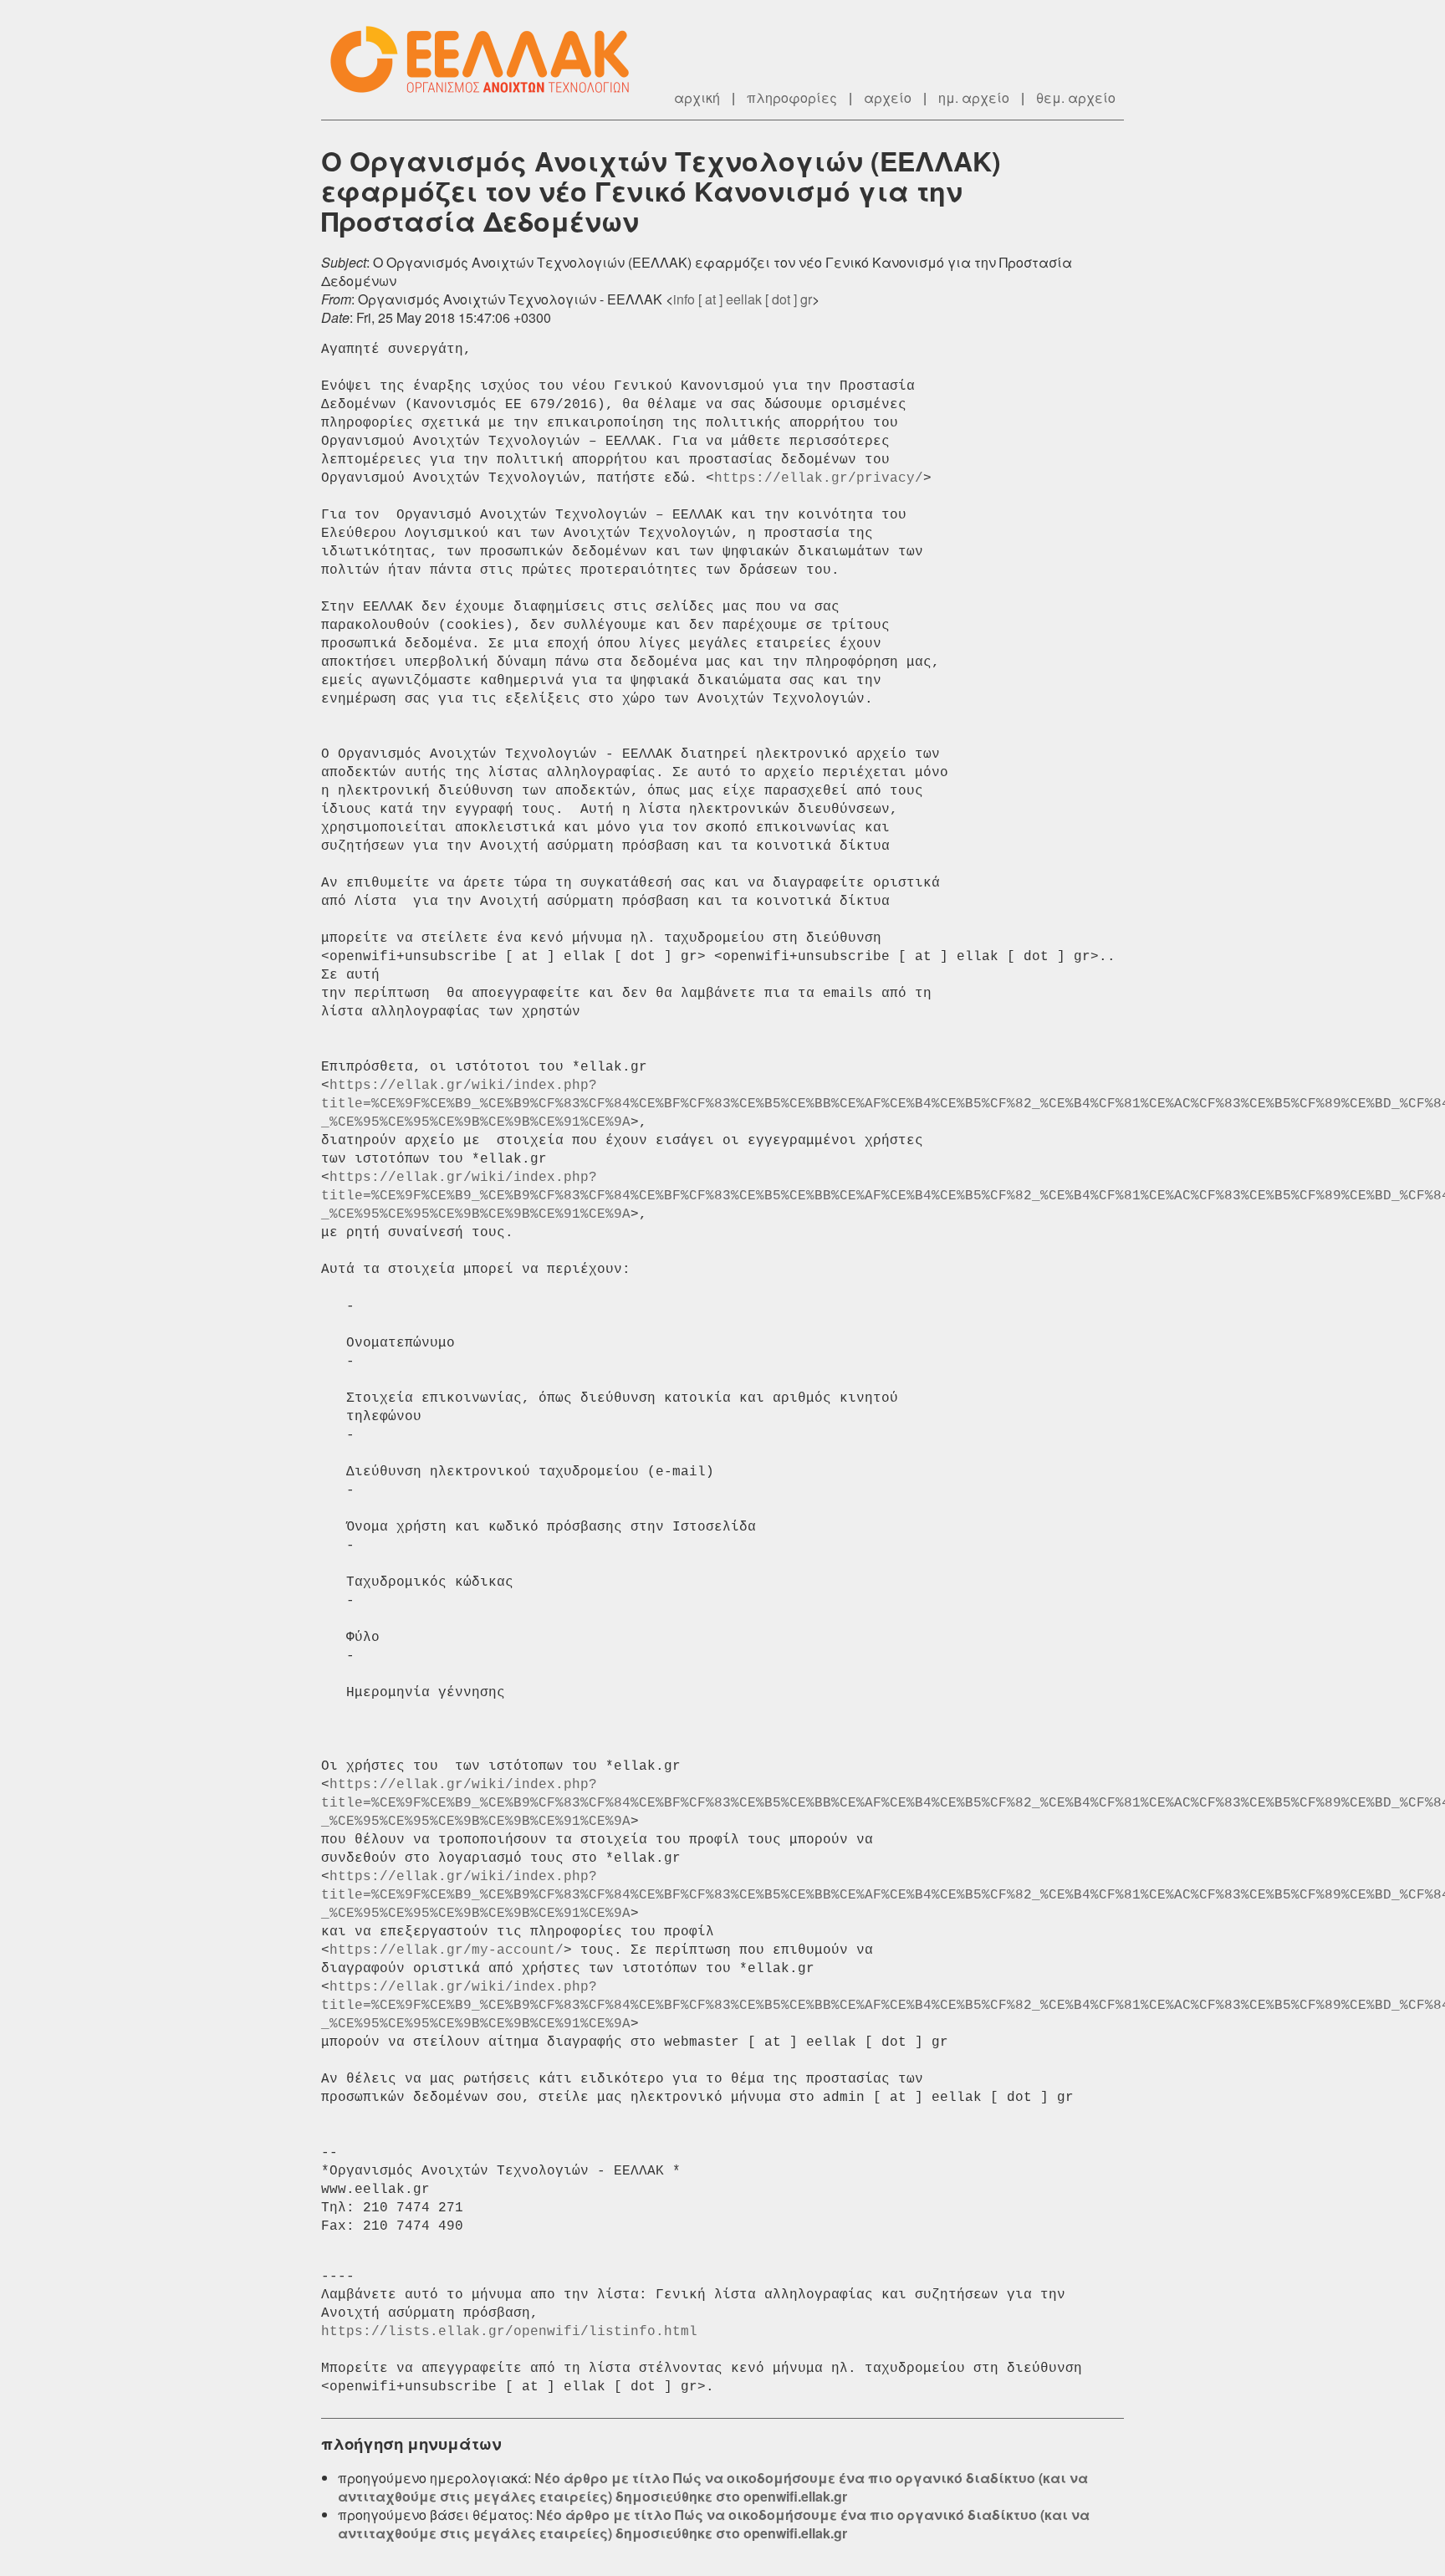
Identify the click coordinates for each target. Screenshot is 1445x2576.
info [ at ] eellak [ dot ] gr (743, 299)
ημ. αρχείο (974, 97)
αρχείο (888, 97)
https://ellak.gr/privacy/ (819, 478)
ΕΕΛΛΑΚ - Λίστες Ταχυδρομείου (488, 60)
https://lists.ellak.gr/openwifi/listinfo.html (509, 2332)
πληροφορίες (792, 97)
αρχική (697, 97)
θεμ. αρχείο (1076, 97)
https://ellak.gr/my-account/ (447, 1950)
